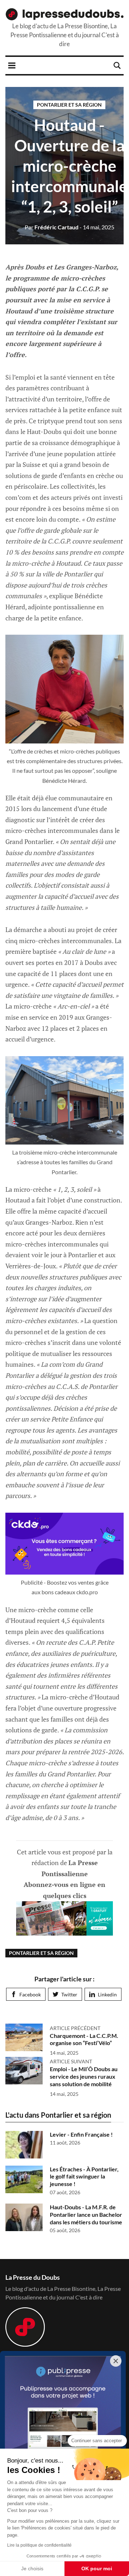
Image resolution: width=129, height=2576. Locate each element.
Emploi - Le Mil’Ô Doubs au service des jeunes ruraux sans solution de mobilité (84, 2076)
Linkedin (107, 1994)
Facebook (30, 1994)
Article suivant (71, 2061)
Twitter (69, 1994)
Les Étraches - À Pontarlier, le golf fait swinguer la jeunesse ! (84, 2177)
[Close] (116, 2361)
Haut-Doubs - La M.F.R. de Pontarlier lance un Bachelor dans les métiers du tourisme (86, 2214)
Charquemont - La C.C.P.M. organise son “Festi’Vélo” (84, 2039)
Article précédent (75, 2028)
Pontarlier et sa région (69, 105)
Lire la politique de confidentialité (39, 2545)
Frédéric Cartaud (52, 227)
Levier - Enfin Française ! (81, 2134)
